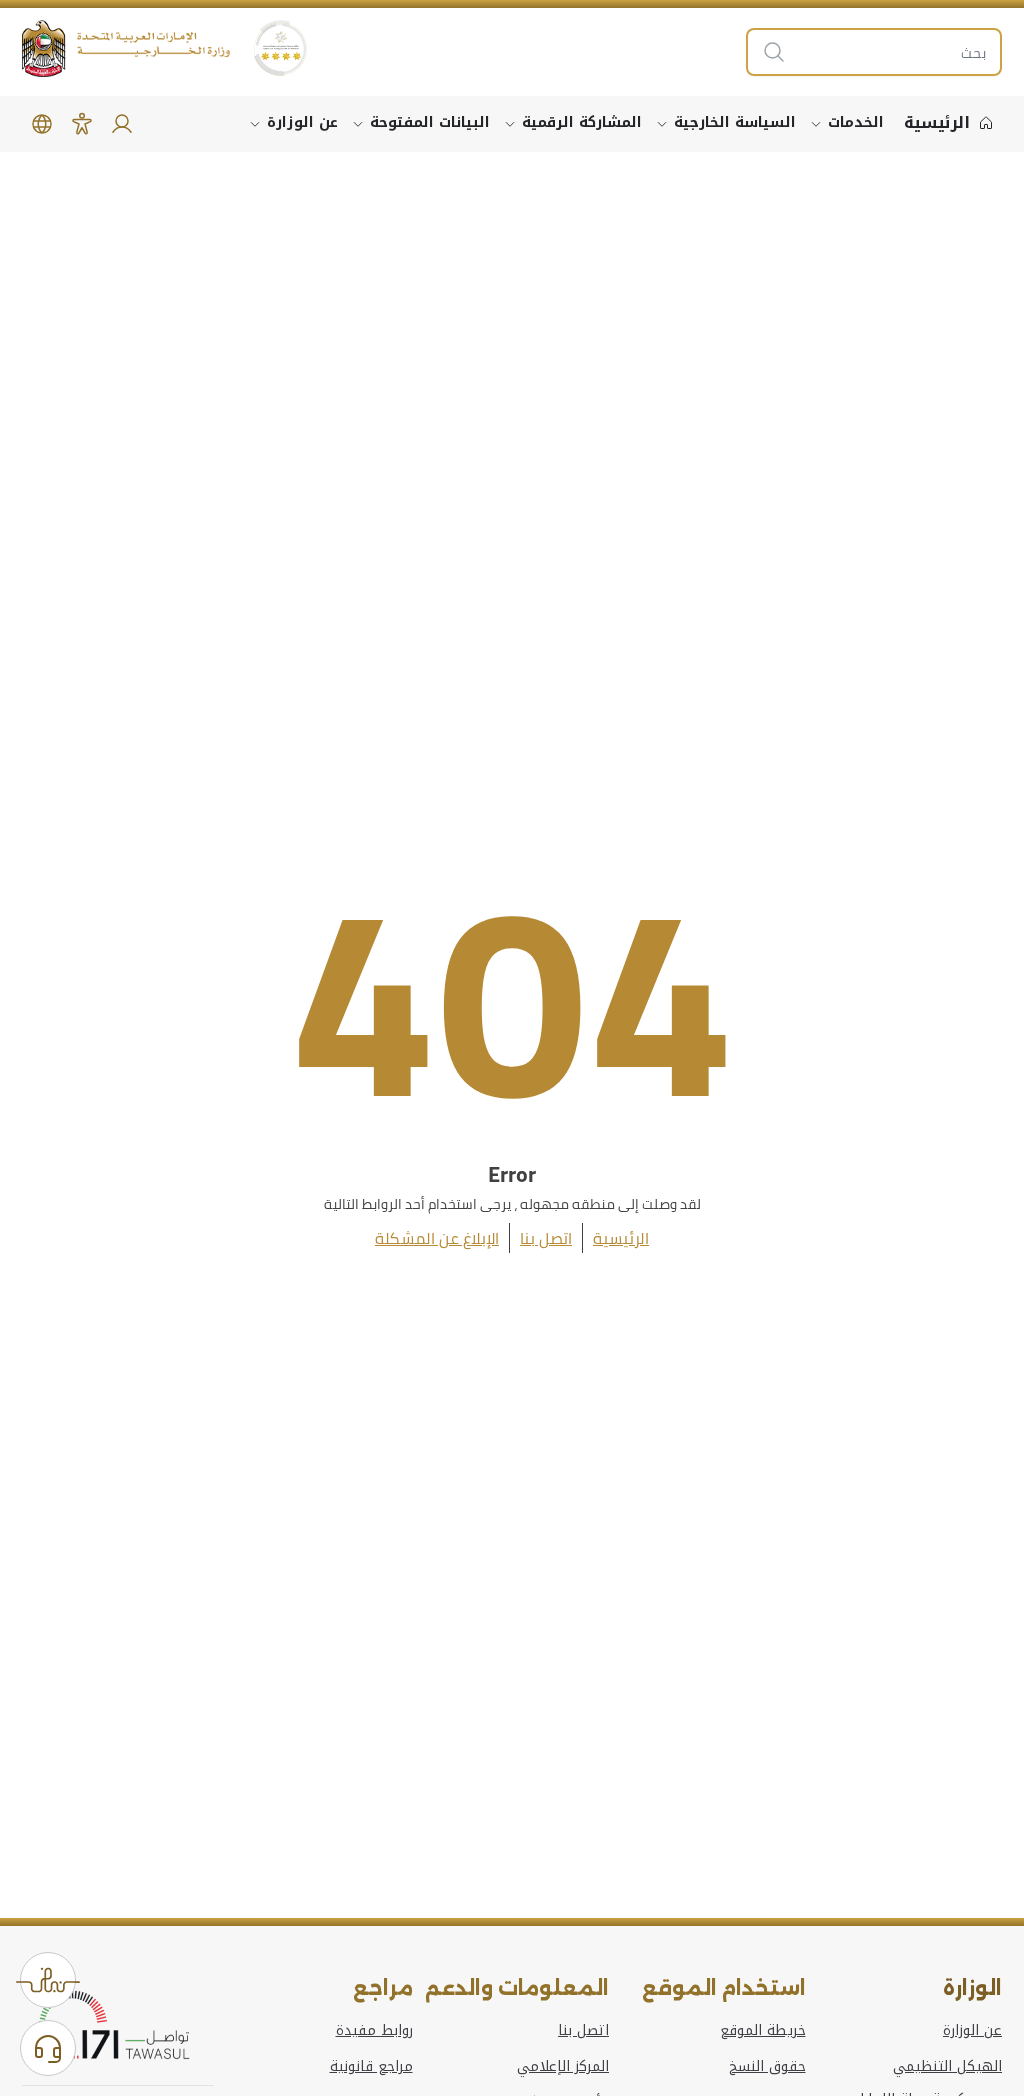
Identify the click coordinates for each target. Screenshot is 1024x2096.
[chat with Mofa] (48, 2048)
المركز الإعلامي (563, 2067)
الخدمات (856, 122)
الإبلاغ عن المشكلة (437, 1238)
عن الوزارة (302, 122)
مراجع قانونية (371, 2067)
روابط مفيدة (374, 2031)
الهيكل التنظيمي (947, 2067)
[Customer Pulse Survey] (48, 1980)
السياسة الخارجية (735, 122)
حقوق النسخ (767, 2067)
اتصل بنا (546, 1238)
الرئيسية (621, 1238)
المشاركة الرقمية (582, 122)
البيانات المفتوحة (430, 122)
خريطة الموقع (763, 2031)
